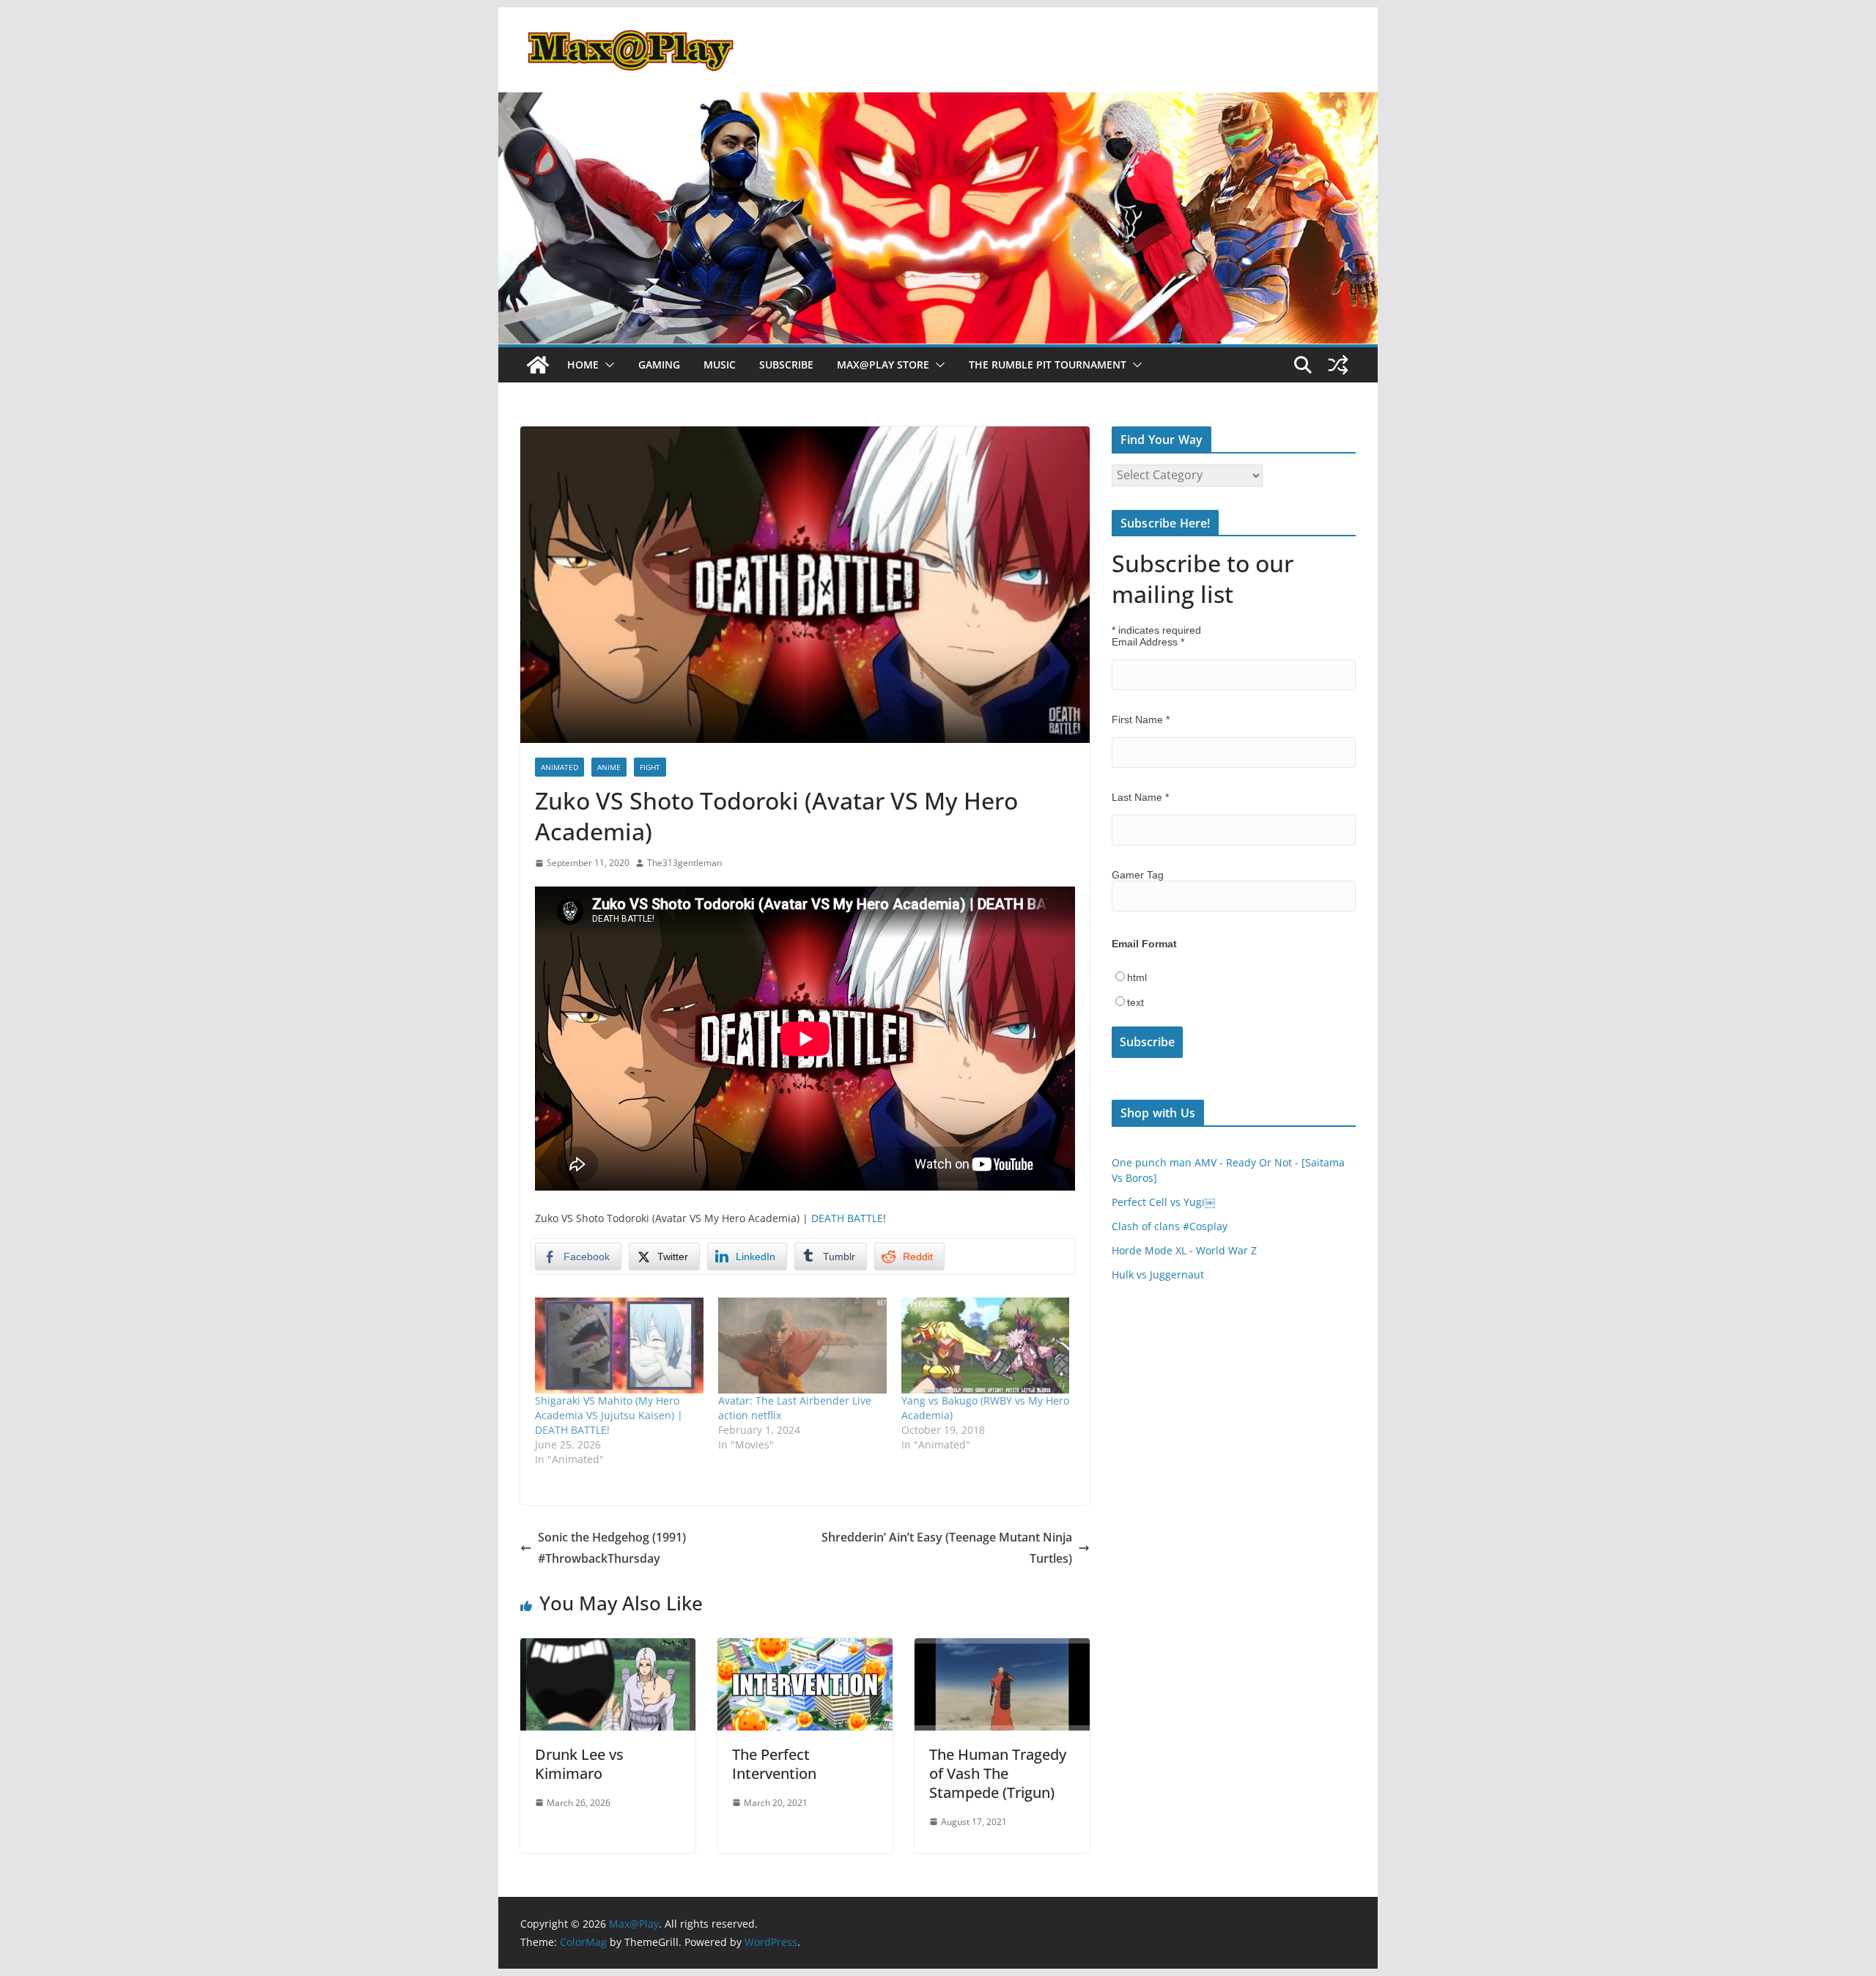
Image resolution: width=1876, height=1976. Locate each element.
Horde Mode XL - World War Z (1184, 1250)
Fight (650, 767)
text (1135, 1002)
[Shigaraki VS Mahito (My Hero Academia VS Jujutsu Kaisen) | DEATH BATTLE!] (619, 1346)
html (1137, 977)
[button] (607, 365)
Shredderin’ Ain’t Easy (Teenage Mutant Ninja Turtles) (947, 1548)
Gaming (659, 365)
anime (609, 767)
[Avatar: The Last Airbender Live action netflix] (802, 1346)
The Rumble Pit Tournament (1048, 365)
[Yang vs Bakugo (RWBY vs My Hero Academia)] (986, 1346)
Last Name (1140, 797)
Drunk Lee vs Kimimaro (579, 1764)
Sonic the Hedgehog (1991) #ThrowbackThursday (612, 1548)
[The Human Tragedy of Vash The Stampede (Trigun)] (1002, 1648)
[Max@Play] (538, 365)
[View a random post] (1338, 365)
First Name (1141, 719)
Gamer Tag (1138, 875)
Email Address (1148, 642)
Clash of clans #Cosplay (1170, 1226)
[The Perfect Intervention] (805, 1648)
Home (583, 365)
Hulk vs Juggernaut (1158, 1274)
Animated (560, 767)
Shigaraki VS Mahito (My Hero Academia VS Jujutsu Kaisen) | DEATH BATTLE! (609, 1415)
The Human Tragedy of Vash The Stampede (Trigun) (998, 1773)
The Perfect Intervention (774, 1764)
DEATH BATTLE (847, 1218)
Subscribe (786, 365)
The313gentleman (684, 863)
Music (720, 365)
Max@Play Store (883, 365)
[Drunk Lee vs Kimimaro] (608, 1648)
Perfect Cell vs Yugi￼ (1163, 1202)
